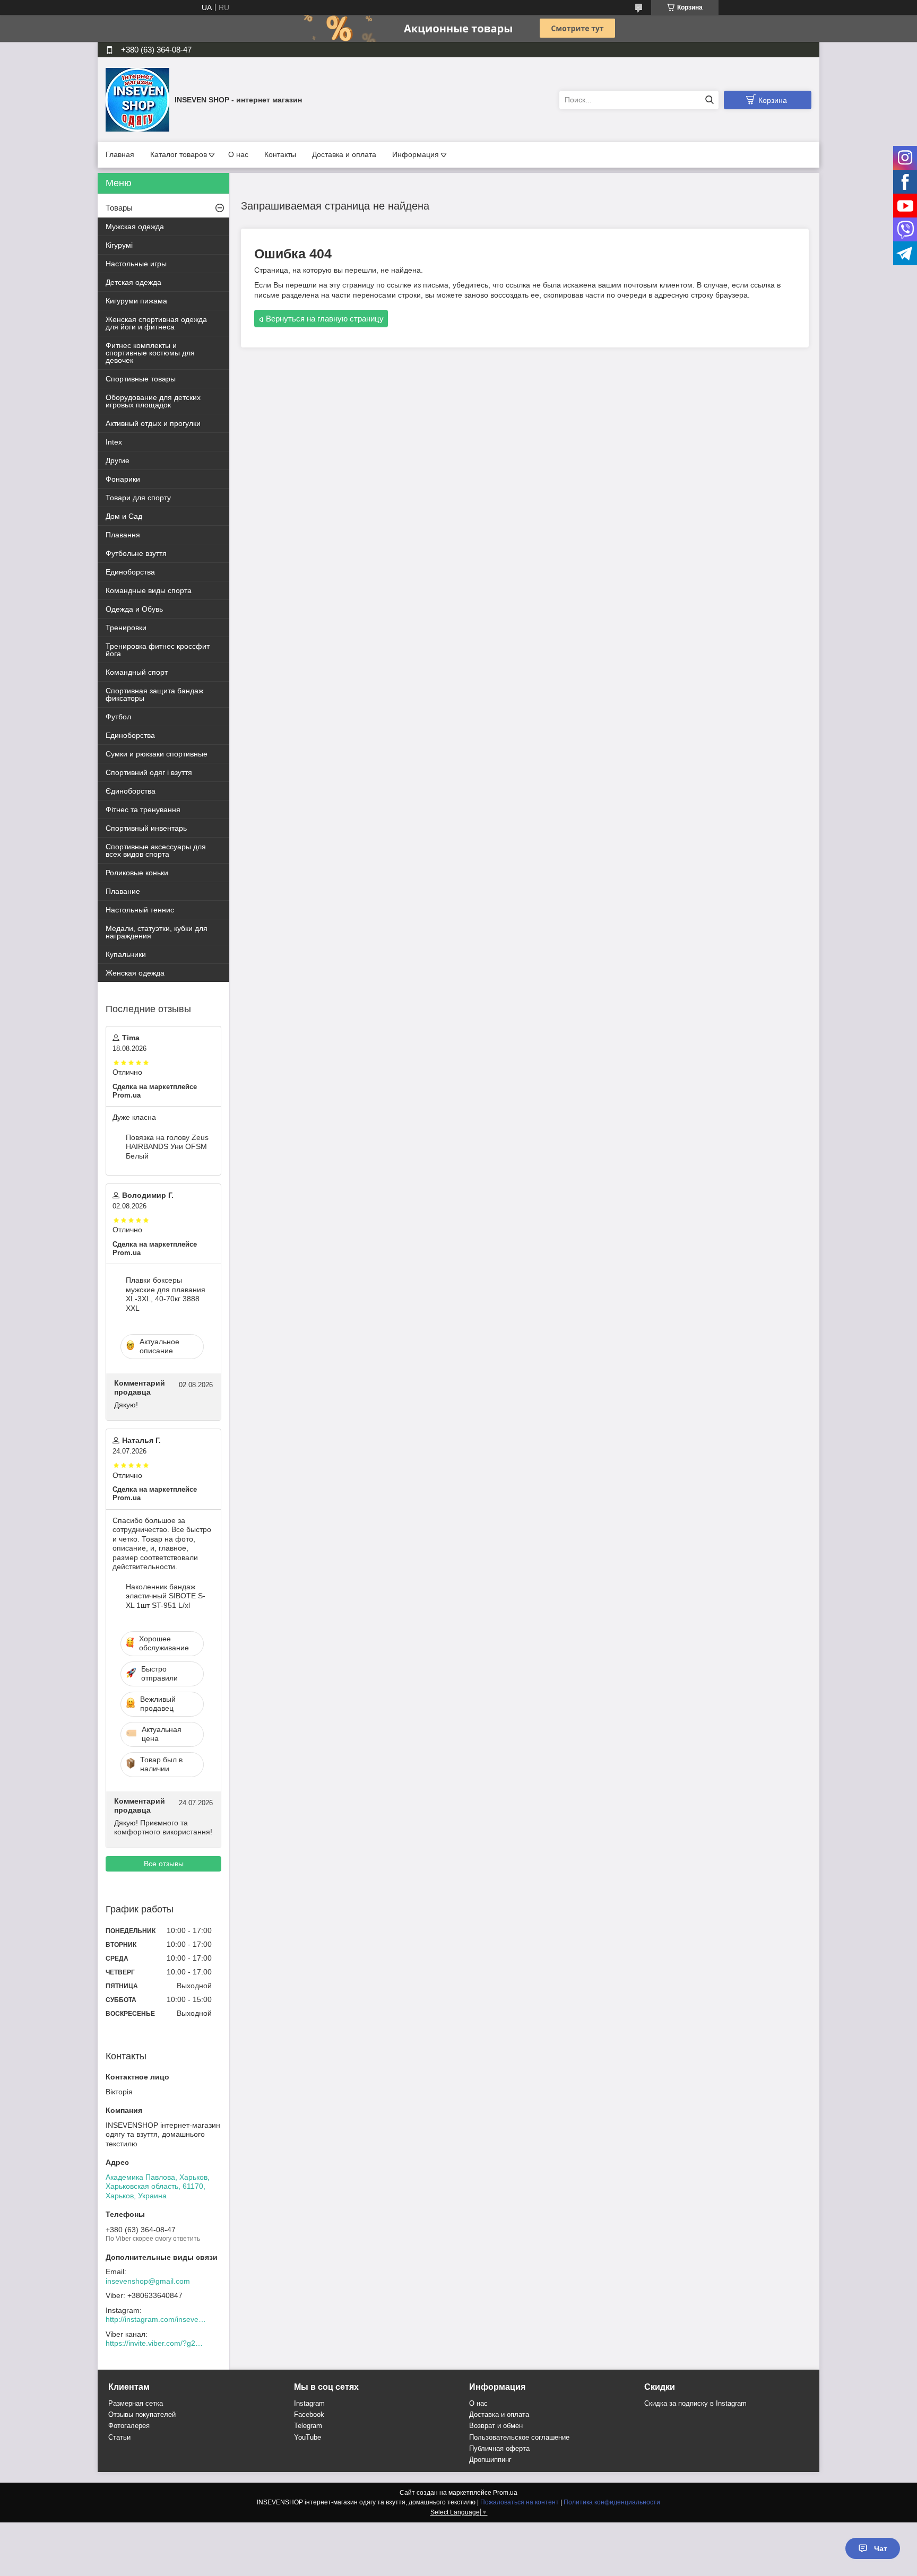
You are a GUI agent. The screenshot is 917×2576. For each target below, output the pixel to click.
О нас (238, 154)
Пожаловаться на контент (520, 2502)
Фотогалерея (129, 2426)
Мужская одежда (135, 227)
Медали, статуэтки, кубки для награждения (157, 932)
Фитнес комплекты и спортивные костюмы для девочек (150, 353)
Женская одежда (135, 973)
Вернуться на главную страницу (325, 319)
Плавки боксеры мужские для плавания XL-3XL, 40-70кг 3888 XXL (166, 1294)
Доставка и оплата (344, 154)
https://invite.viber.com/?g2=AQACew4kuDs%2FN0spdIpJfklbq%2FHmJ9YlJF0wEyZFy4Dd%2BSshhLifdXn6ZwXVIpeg (156, 2343)
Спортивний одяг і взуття (149, 772)
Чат (881, 2548)
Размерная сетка (136, 2403)
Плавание (123, 891)
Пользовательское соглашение (519, 2437)
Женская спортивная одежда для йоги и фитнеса (156, 323)
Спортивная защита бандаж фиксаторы (154, 694)
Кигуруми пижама (136, 301)
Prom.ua (505, 2493)
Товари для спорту (138, 498)
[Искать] (709, 100)
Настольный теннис (140, 910)
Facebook (309, 2414)
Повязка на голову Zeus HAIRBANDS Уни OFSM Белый (167, 1147)
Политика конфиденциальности (612, 2502)
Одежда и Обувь (134, 609)
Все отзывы (164, 1864)
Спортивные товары (141, 379)
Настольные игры (136, 264)
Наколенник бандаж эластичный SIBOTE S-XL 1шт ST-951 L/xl (166, 1596)
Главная (120, 154)
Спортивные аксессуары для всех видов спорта (156, 850)
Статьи (119, 2437)
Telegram (308, 2426)
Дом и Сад (124, 516)
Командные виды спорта (149, 590)
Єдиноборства (131, 791)
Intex (114, 442)
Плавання (123, 535)
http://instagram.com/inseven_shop (156, 2319)
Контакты (280, 154)
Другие (118, 460)
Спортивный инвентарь (146, 828)
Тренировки (126, 628)
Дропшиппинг (490, 2460)
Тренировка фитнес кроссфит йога (158, 650)
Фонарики (123, 479)
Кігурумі (119, 245)
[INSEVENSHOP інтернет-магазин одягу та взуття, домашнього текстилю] (137, 99)
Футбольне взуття (136, 553)
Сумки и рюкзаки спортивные (157, 754)
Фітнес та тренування (143, 810)
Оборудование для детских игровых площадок (153, 401)
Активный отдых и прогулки (153, 423)
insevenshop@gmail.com (148, 2281)
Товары (119, 208)
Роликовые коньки (137, 873)
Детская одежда (133, 282)
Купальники (126, 954)
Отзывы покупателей (142, 2414)
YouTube (308, 2437)
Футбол (118, 717)
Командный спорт (137, 672)
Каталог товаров (179, 154)
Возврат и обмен (496, 2426)
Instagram (309, 2403)
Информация (416, 154)
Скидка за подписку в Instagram (695, 2403)
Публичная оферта (499, 2448)
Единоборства (130, 572)
